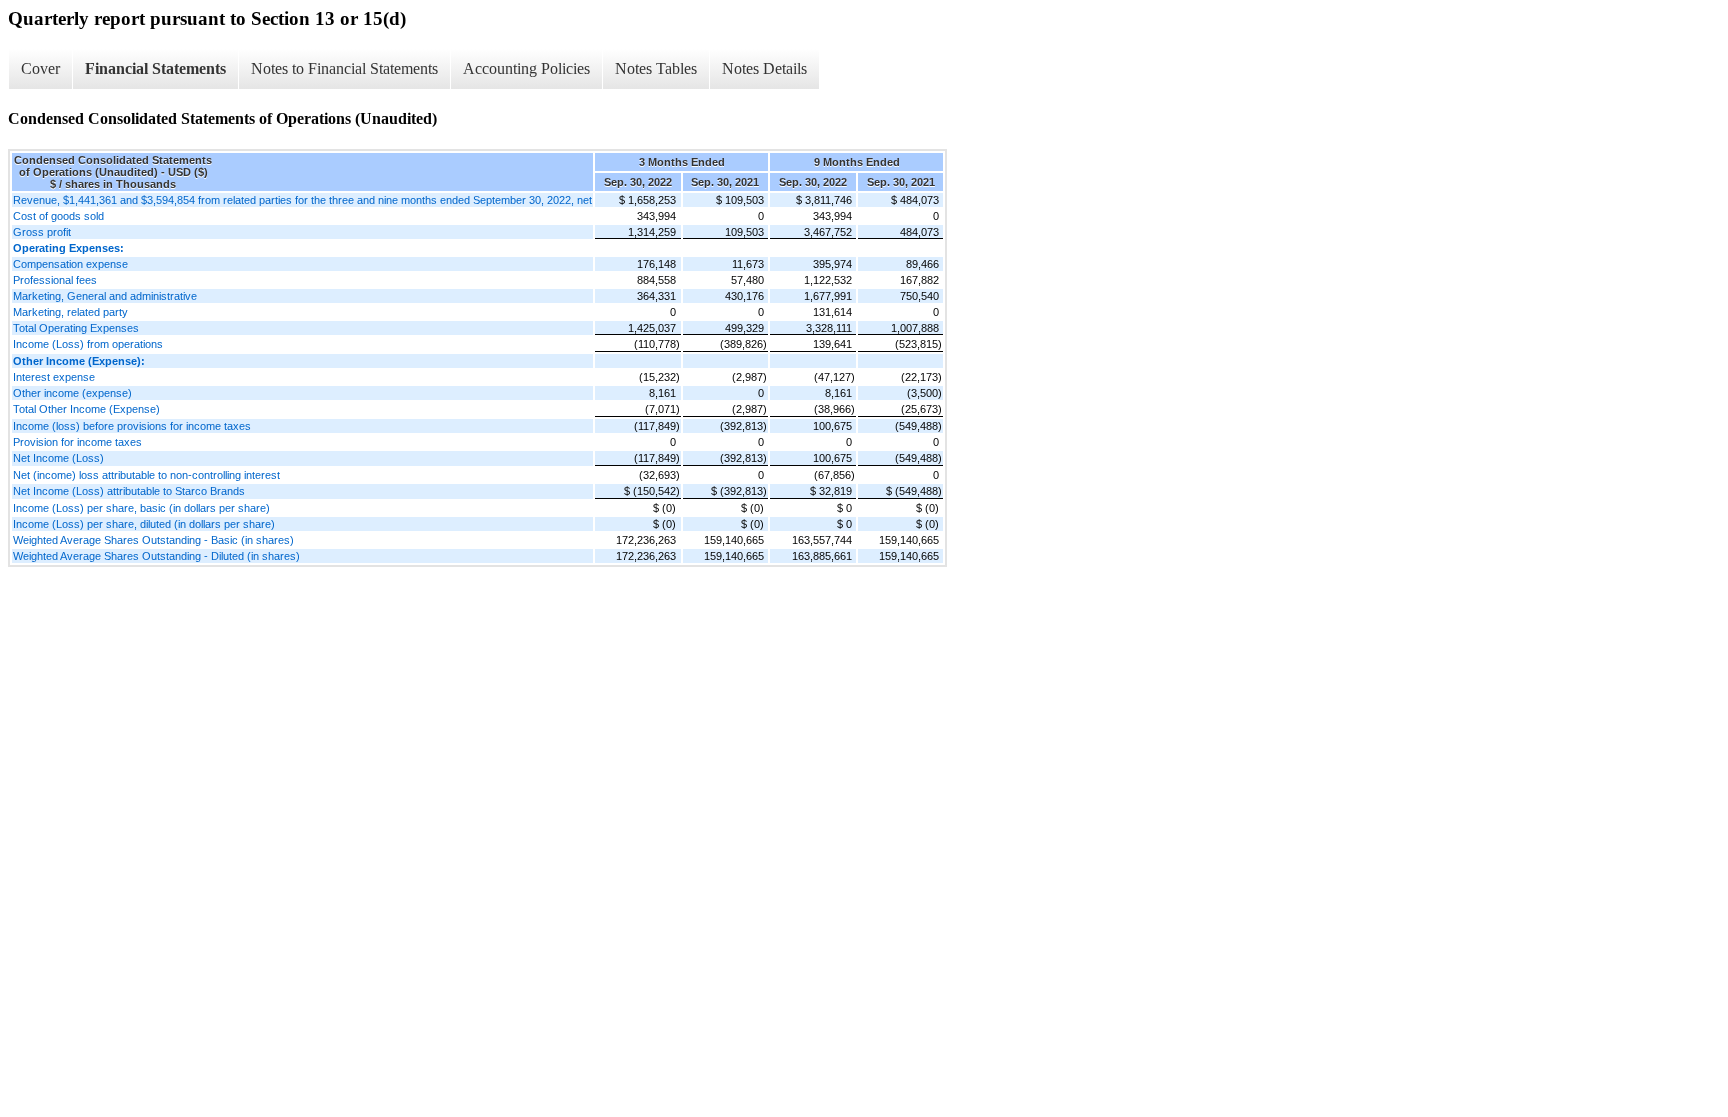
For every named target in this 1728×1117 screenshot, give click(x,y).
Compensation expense (70, 264)
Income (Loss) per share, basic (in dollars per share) (141, 508)
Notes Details (764, 68)
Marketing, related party (70, 312)
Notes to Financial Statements (344, 68)
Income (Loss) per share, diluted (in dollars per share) (144, 524)
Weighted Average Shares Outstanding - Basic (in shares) (153, 540)
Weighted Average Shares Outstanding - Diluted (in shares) (156, 556)
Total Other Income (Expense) (86, 409)
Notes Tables (656, 68)
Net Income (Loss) (58, 458)
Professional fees (55, 280)
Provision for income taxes (77, 442)
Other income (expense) (72, 393)
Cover (40, 68)
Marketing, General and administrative (105, 296)
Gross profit (42, 232)
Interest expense (54, 377)
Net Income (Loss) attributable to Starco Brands (129, 491)
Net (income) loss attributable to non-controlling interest (146, 475)
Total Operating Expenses (76, 328)
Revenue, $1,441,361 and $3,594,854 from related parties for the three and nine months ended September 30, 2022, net (302, 200)
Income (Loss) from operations (88, 344)
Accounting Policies (526, 68)
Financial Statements (155, 68)
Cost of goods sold (58, 216)
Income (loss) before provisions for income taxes (132, 426)
